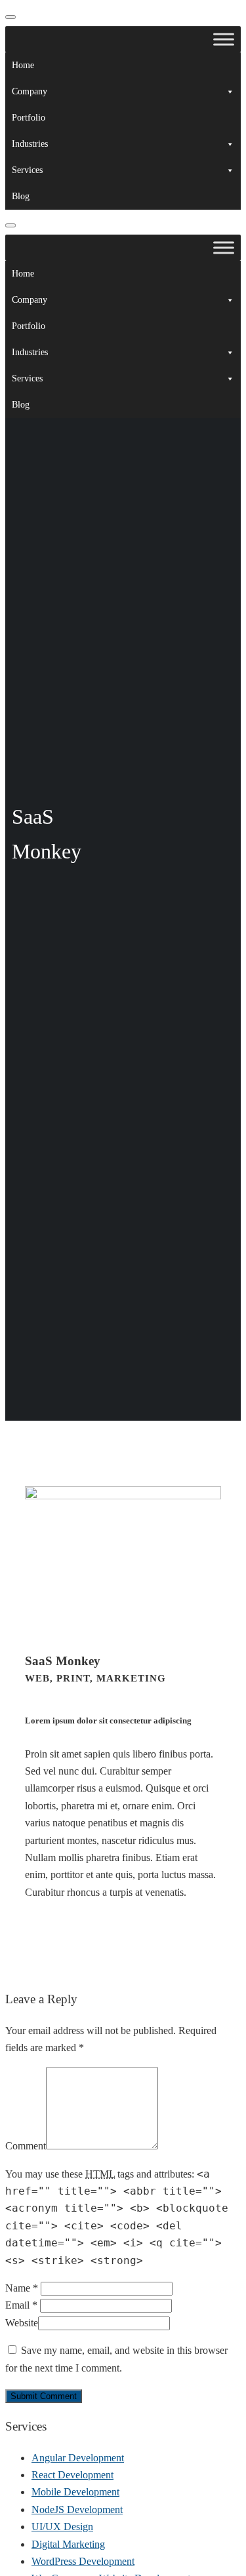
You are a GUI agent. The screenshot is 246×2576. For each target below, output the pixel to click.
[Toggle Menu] (224, 39)
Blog (21, 196)
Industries (30, 144)
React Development (72, 2475)
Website (22, 2323)
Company (30, 91)
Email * (21, 2305)
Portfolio (29, 118)
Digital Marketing (68, 2544)
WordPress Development (83, 2561)
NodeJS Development (77, 2509)
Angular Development (78, 2458)
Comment (26, 2146)
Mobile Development (75, 2492)
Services (27, 170)
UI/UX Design (62, 2527)
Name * (22, 2288)
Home (23, 65)
